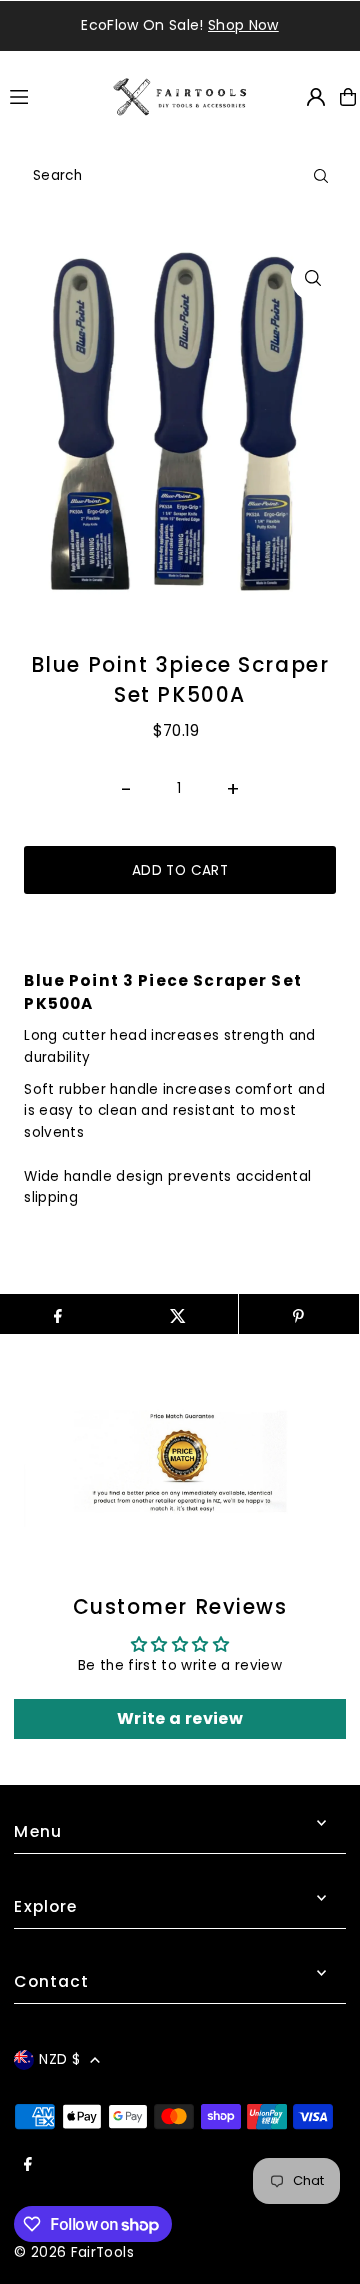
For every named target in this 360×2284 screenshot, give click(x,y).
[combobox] (180, 176)
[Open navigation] (51, 96)
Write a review (180, 1718)
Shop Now (243, 25)
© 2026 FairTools (73, 2252)
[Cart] (348, 97)
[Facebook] (28, 2165)
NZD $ (59, 2059)
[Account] (316, 97)
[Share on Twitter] (178, 1314)
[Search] (321, 176)
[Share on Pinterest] (299, 1314)
